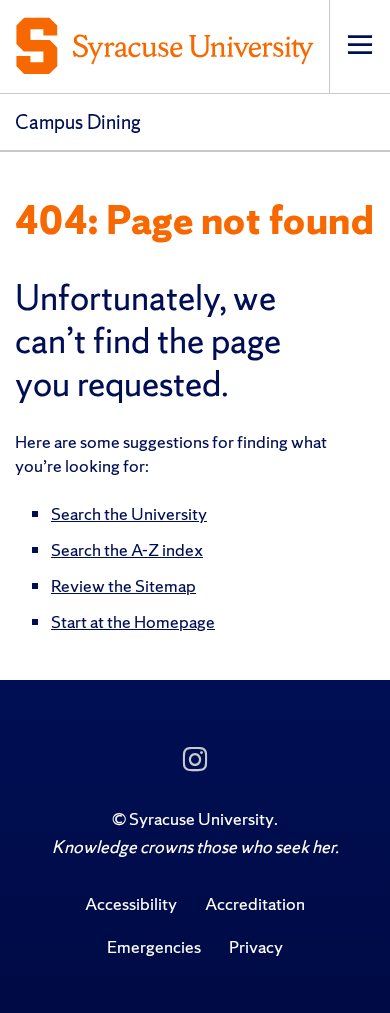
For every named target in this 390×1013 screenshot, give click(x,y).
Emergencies (154, 946)
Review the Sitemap (123, 585)
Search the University (129, 513)
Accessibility (131, 903)
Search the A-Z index (127, 549)
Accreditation (255, 903)
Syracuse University (201, 818)
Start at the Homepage (133, 621)
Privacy (256, 946)
